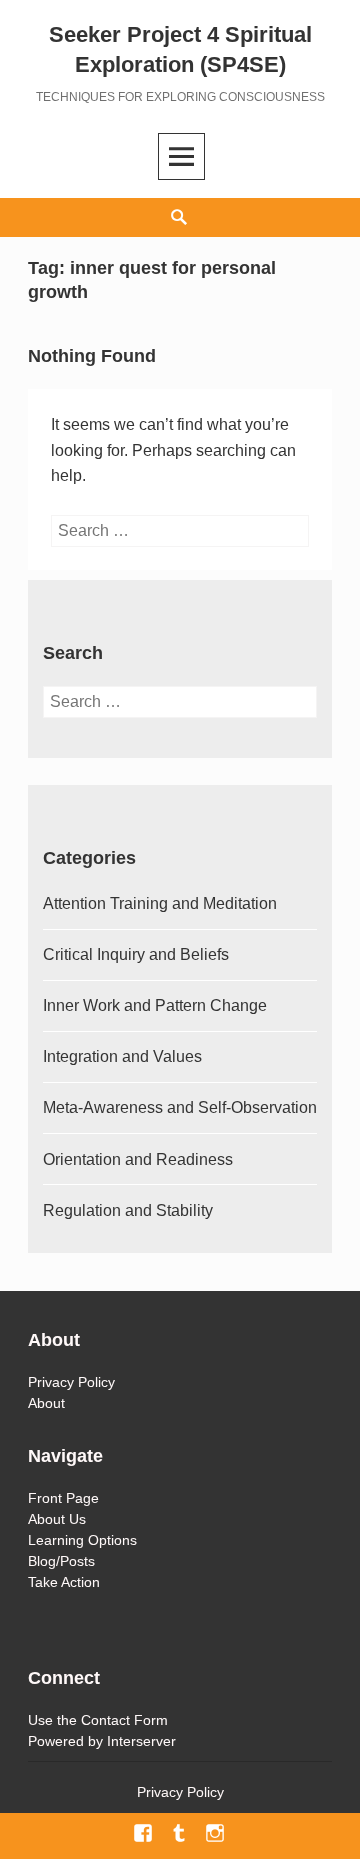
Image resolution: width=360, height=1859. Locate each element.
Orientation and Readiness (138, 1159)
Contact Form (124, 1720)
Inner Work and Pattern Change (155, 1005)
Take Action (64, 1582)
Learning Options (82, 1540)
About (46, 1403)
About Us (57, 1519)
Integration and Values (122, 1056)
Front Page (63, 1498)
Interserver (141, 1741)
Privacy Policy (71, 1382)
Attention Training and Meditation (160, 903)
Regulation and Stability (128, 1210)
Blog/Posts (61, 1561)
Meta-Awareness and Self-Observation (180, 1107)
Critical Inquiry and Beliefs (136, 954)
